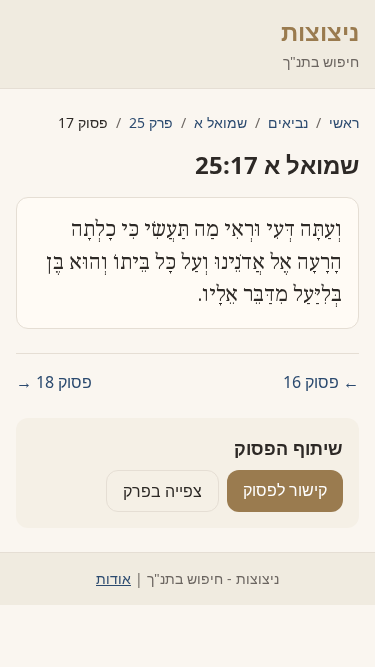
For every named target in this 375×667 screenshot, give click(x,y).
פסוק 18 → (54, 382)
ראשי (344, 122)
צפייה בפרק (162, 491)
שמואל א (220, 122)
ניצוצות (320, 31)
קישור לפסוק (285, 490)
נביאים (288, 122)
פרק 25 (151, 122)
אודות (113, 578)
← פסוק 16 (321, 382)
